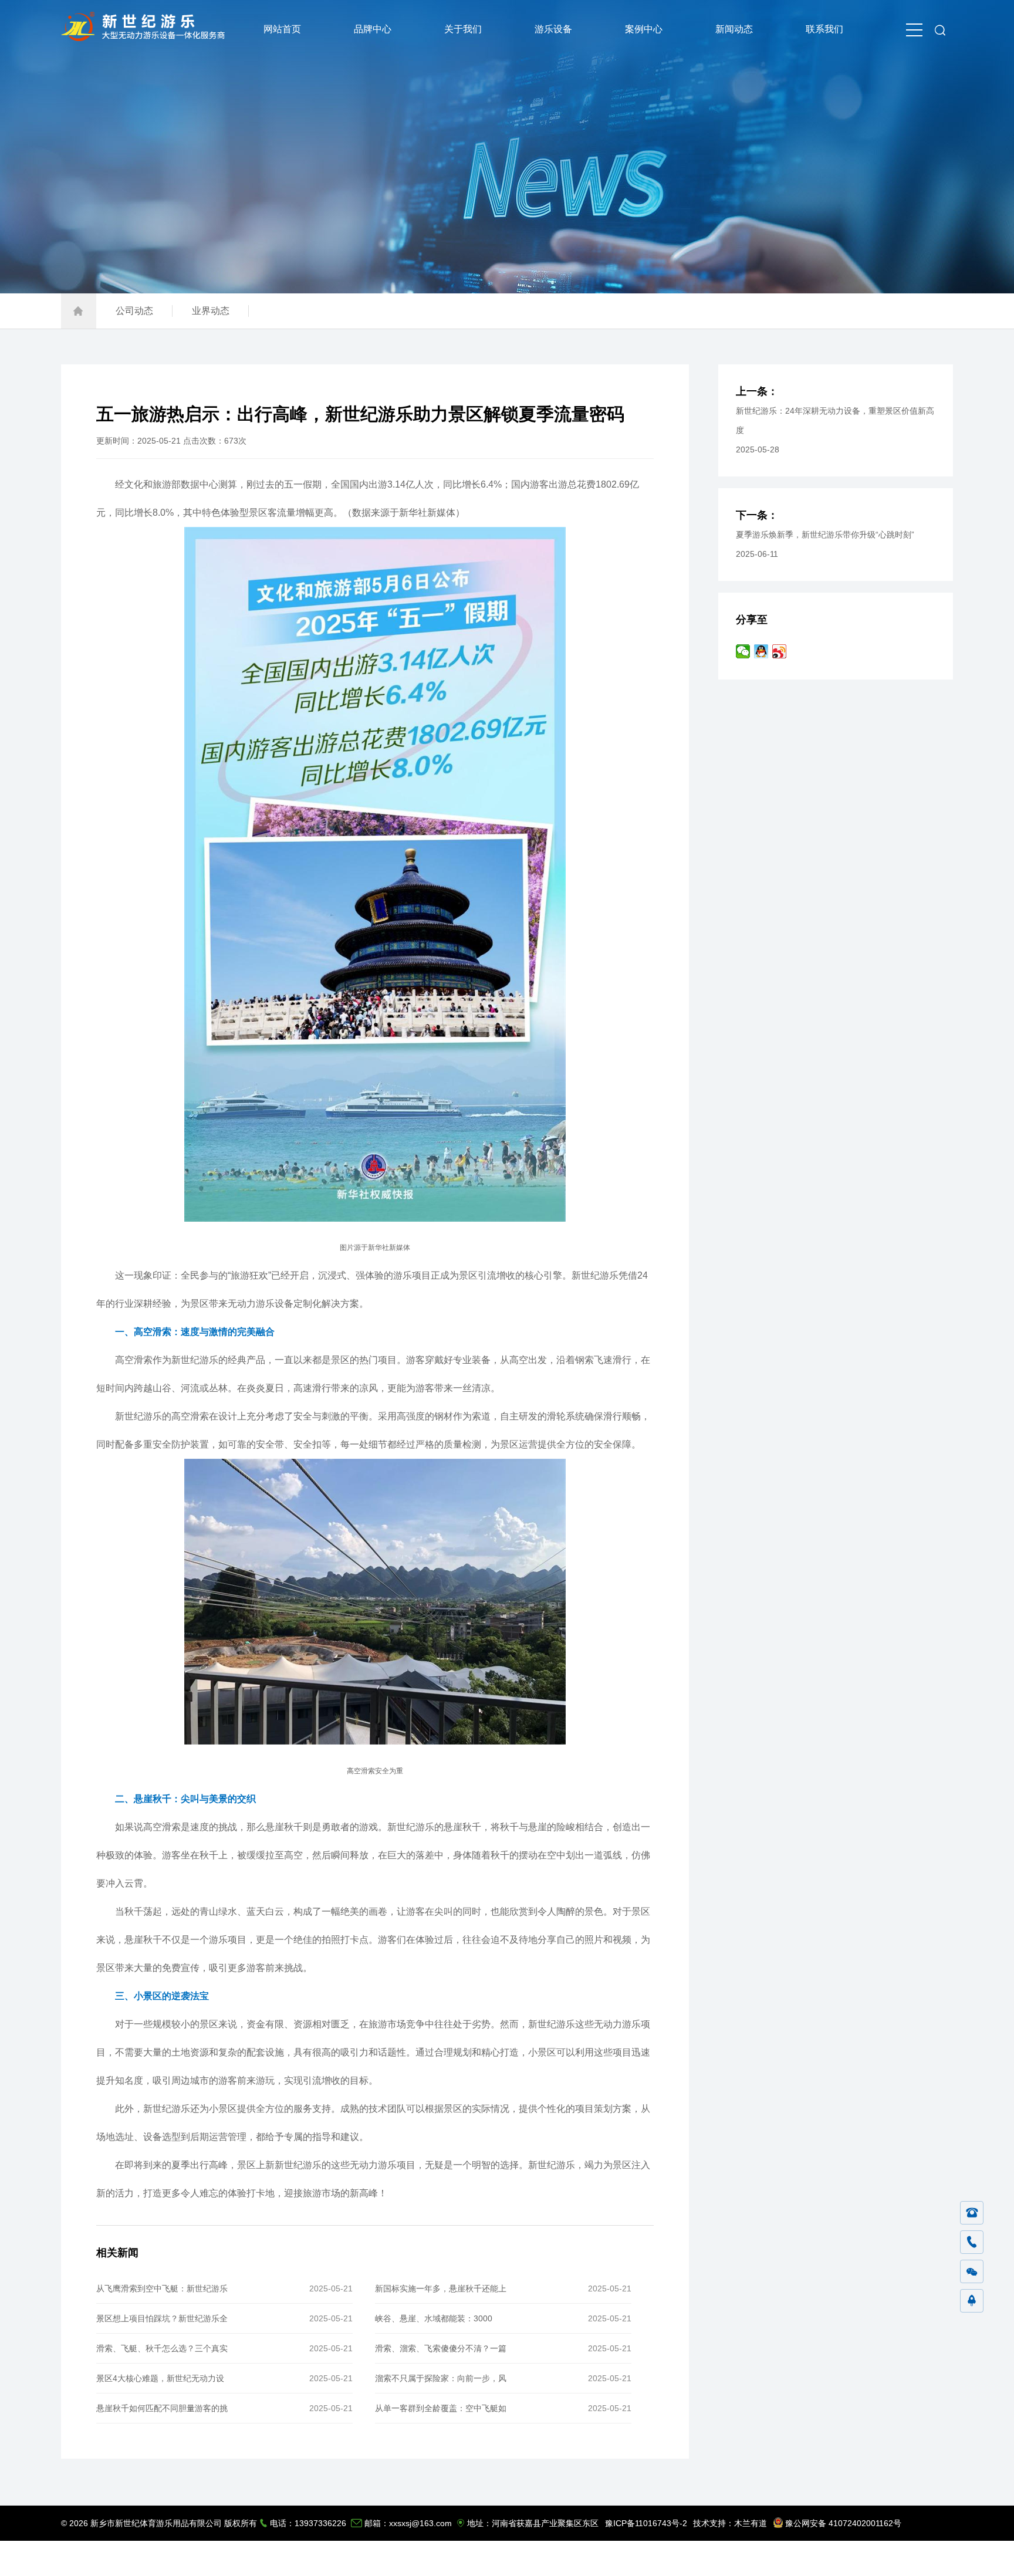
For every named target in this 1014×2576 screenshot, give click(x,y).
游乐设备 (553, 29)
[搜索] (940, 29)
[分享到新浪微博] (780, 651)
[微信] (972, 2272)
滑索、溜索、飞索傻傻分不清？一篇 (441, 2348)
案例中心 (644, 29)
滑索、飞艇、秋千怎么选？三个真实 (162, 2348)
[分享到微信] (743, 651)
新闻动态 (734, 29)
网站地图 (896, 2558)
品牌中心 (373, 29)
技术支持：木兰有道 (730, 2523)
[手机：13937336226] (972, 2243)
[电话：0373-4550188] (972, 2213)
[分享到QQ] (761, 651)
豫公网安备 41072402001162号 (843, 2523)
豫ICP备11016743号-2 (646, 2523)
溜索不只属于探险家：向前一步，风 (441, 2378)
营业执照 (935, 2558)
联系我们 (824, 29)
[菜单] (914, 29)
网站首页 (282, 29)
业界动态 (211, 311)
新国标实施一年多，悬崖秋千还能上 (441, 2288)
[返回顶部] (972, 2301)
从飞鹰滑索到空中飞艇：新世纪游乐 (162, 2288)
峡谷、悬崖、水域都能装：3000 (434, 2318)
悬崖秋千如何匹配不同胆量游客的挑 (162, 2408)
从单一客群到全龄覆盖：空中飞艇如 (441, 2408)
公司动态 (134, 311)
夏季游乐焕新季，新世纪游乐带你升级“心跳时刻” (825, 535)
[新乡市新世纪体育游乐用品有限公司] (146, 38)
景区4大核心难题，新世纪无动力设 (160, 2378)
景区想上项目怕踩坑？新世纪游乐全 (162, 2318)
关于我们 (463, 29)
